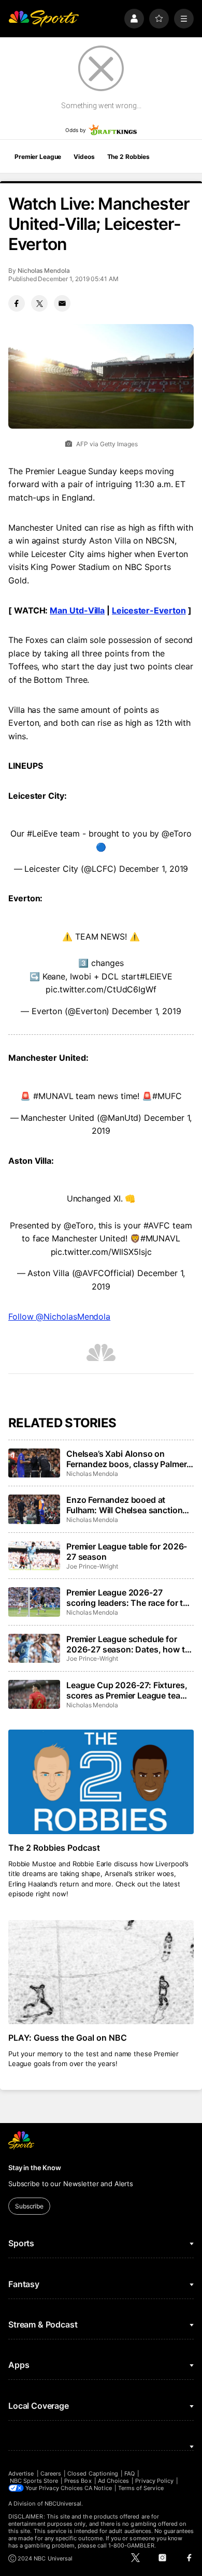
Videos (84, 157)
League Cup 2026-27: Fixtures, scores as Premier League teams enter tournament (129, 1690)
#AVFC (157, 1225)
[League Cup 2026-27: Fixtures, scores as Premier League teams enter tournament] (34, 1694)
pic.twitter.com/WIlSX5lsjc (101, 1252)
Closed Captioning (93, 2473)
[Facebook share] (17, 303)
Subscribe (29, 2206)
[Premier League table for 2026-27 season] (34, 1556)
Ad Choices (114, 2481)
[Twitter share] (39, 303)
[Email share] (62, 303)
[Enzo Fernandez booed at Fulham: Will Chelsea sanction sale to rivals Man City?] (34, 1509)
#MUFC (167, 1096)
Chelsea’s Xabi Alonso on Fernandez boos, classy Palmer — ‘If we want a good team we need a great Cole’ (126, 1459)
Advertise (21, 2473)
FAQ (129, 2473)
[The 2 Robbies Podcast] (101, 1782)
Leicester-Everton (149, 610)
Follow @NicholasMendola (59, 1316)
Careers (51, 2473)
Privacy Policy (154, 2481)
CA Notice (98, 2488)
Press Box (78, 2481)
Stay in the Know (35, 2168)
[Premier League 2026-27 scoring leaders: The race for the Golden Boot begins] (34, 1602)
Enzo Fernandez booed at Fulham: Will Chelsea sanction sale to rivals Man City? (124, 1505)
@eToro (177, 833)
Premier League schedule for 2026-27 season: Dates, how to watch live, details (128, 1644)
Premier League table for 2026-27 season (127, 1552)
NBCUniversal (63, 2504)
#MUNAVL (53, 1096)
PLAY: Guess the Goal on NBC (68, 2038)
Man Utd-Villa (77, 610)
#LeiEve (42, 833)
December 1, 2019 (154, 869)
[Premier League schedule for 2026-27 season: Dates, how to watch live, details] (34, 1648)
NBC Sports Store (34, 2481)
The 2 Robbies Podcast (54, 1848)
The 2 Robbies (128, 157)
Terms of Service (141, 2488)
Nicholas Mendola (44, 270)
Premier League (38, 157)
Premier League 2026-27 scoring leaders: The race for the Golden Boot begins (129, 1598)
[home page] (44, 19)
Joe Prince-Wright (92, 1566)
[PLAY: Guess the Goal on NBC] (101, 1972)
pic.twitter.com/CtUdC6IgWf (101, 989)
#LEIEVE (156, 976)
